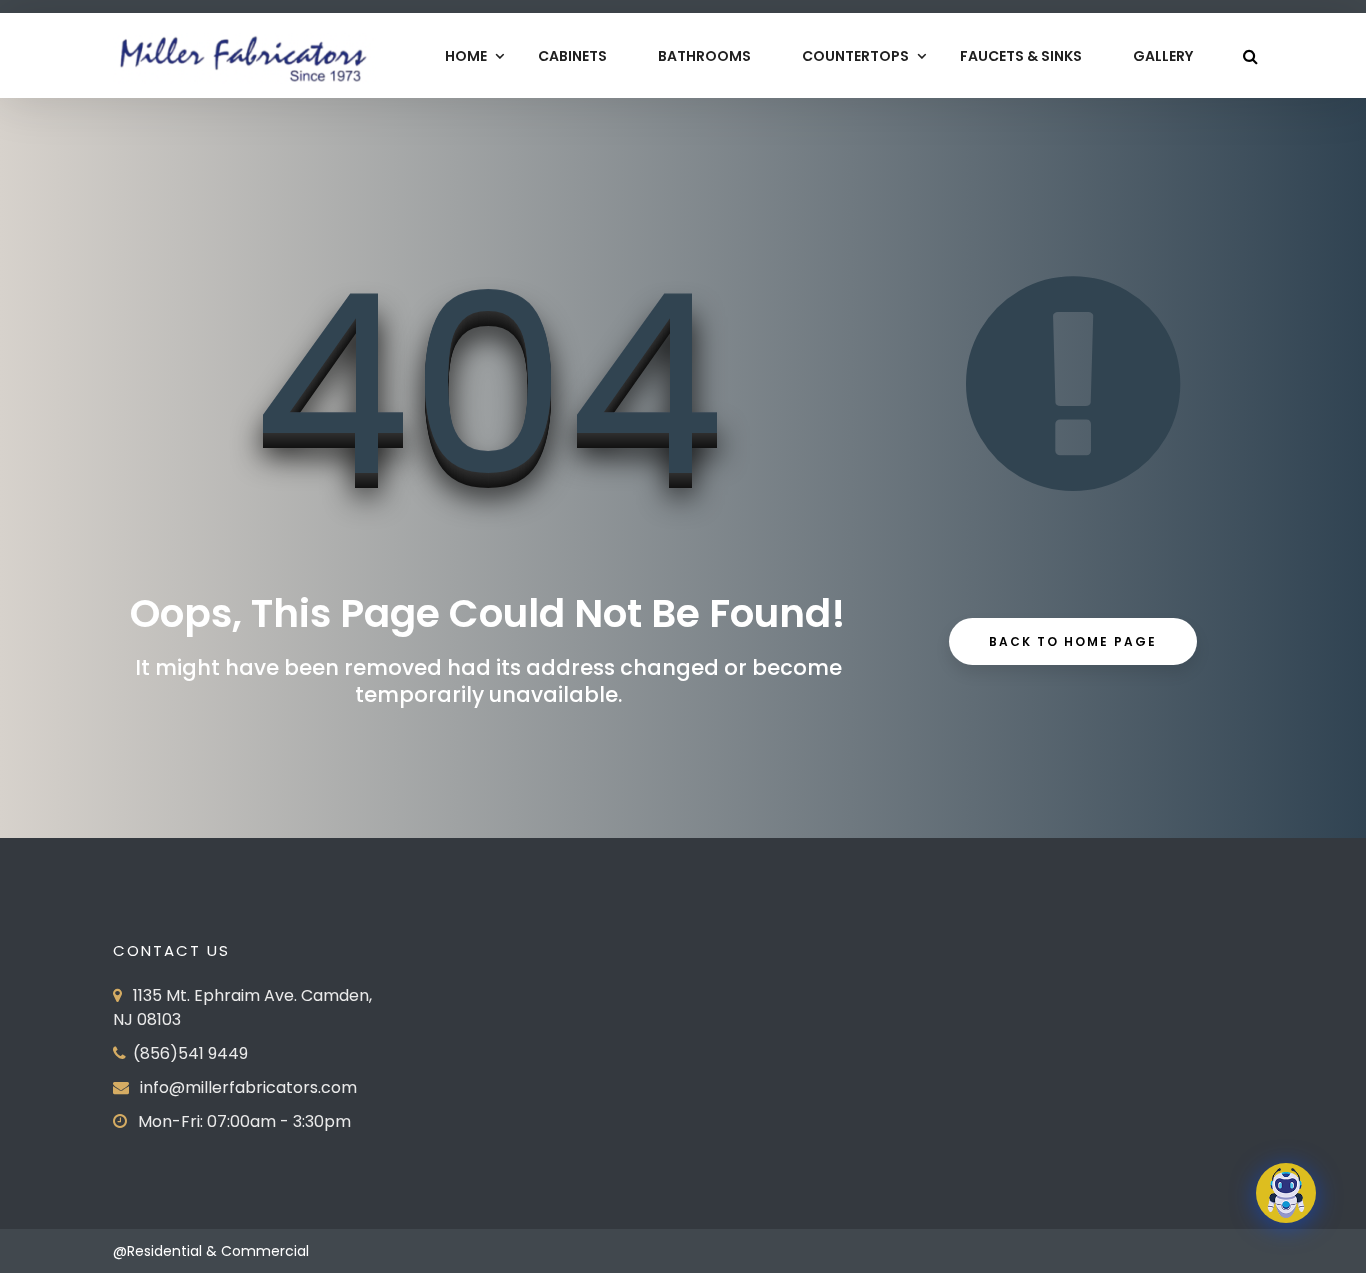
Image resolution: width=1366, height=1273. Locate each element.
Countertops (855, 56)
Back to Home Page (1073, 641)
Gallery (1163, 56)
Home (466, 56)
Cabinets (572, 56)
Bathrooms (704, 56)
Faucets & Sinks (1021, 56)
